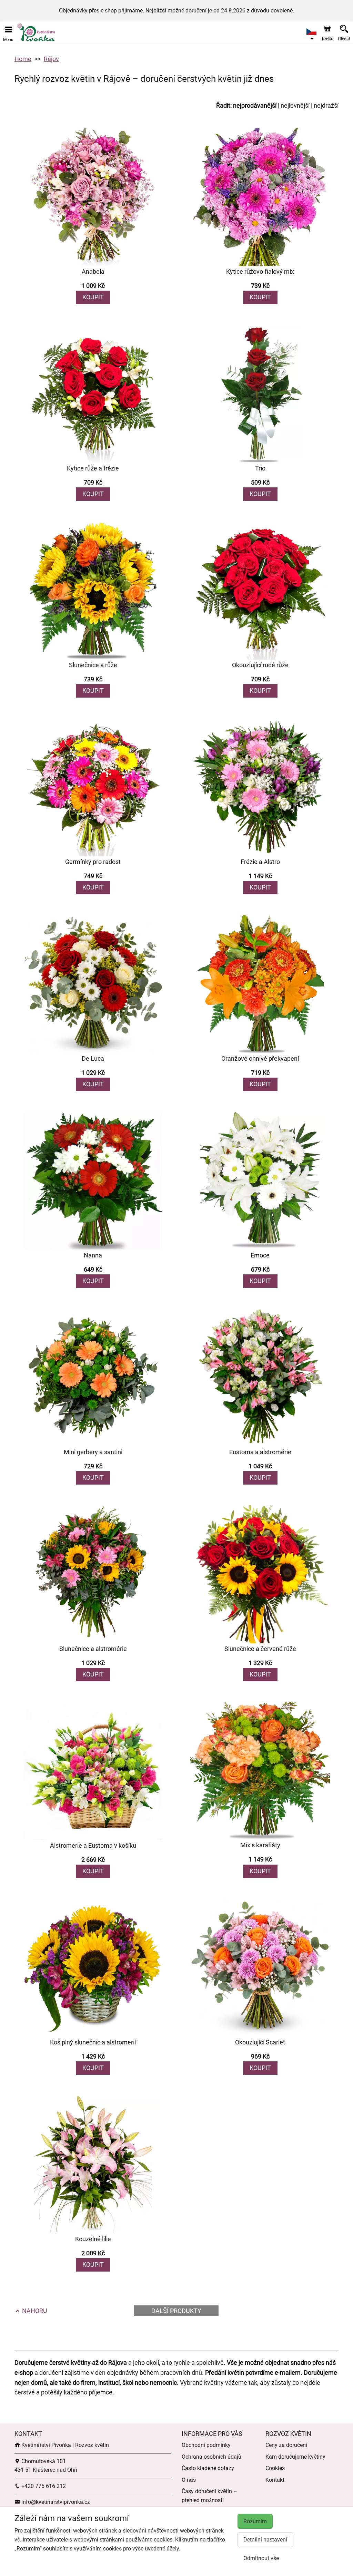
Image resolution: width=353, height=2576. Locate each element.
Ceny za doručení (286, 2445)
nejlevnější (295, 105)
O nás (189, 2480)
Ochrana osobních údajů (211, 2457)
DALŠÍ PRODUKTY (176, 2311)
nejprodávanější (255, 105)
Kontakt (275, 2480)
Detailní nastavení (265, 2540)
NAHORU (34, 2311)
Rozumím (255, 2521)
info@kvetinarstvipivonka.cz (55, 2502)
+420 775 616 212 (43, 2486)
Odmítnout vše (261, 2558)
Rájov (51, 59)
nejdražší (326, 105)
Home (23, 59)
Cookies (275, 2468)
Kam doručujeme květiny (295, 2457)
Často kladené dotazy (208, 2468)
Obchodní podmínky (206, 2445)
